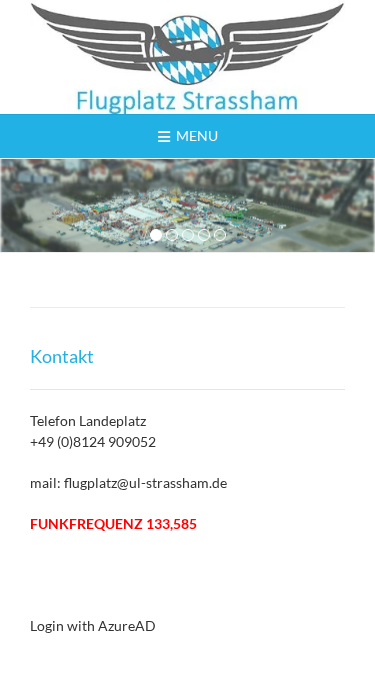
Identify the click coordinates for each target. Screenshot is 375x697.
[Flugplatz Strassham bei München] (187, 57)
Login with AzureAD (93, 625)
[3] (188, 235)
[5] (220, 235)
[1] (156, 235)
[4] (204, 235)
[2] (172, 235)
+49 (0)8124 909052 (93, 441)
